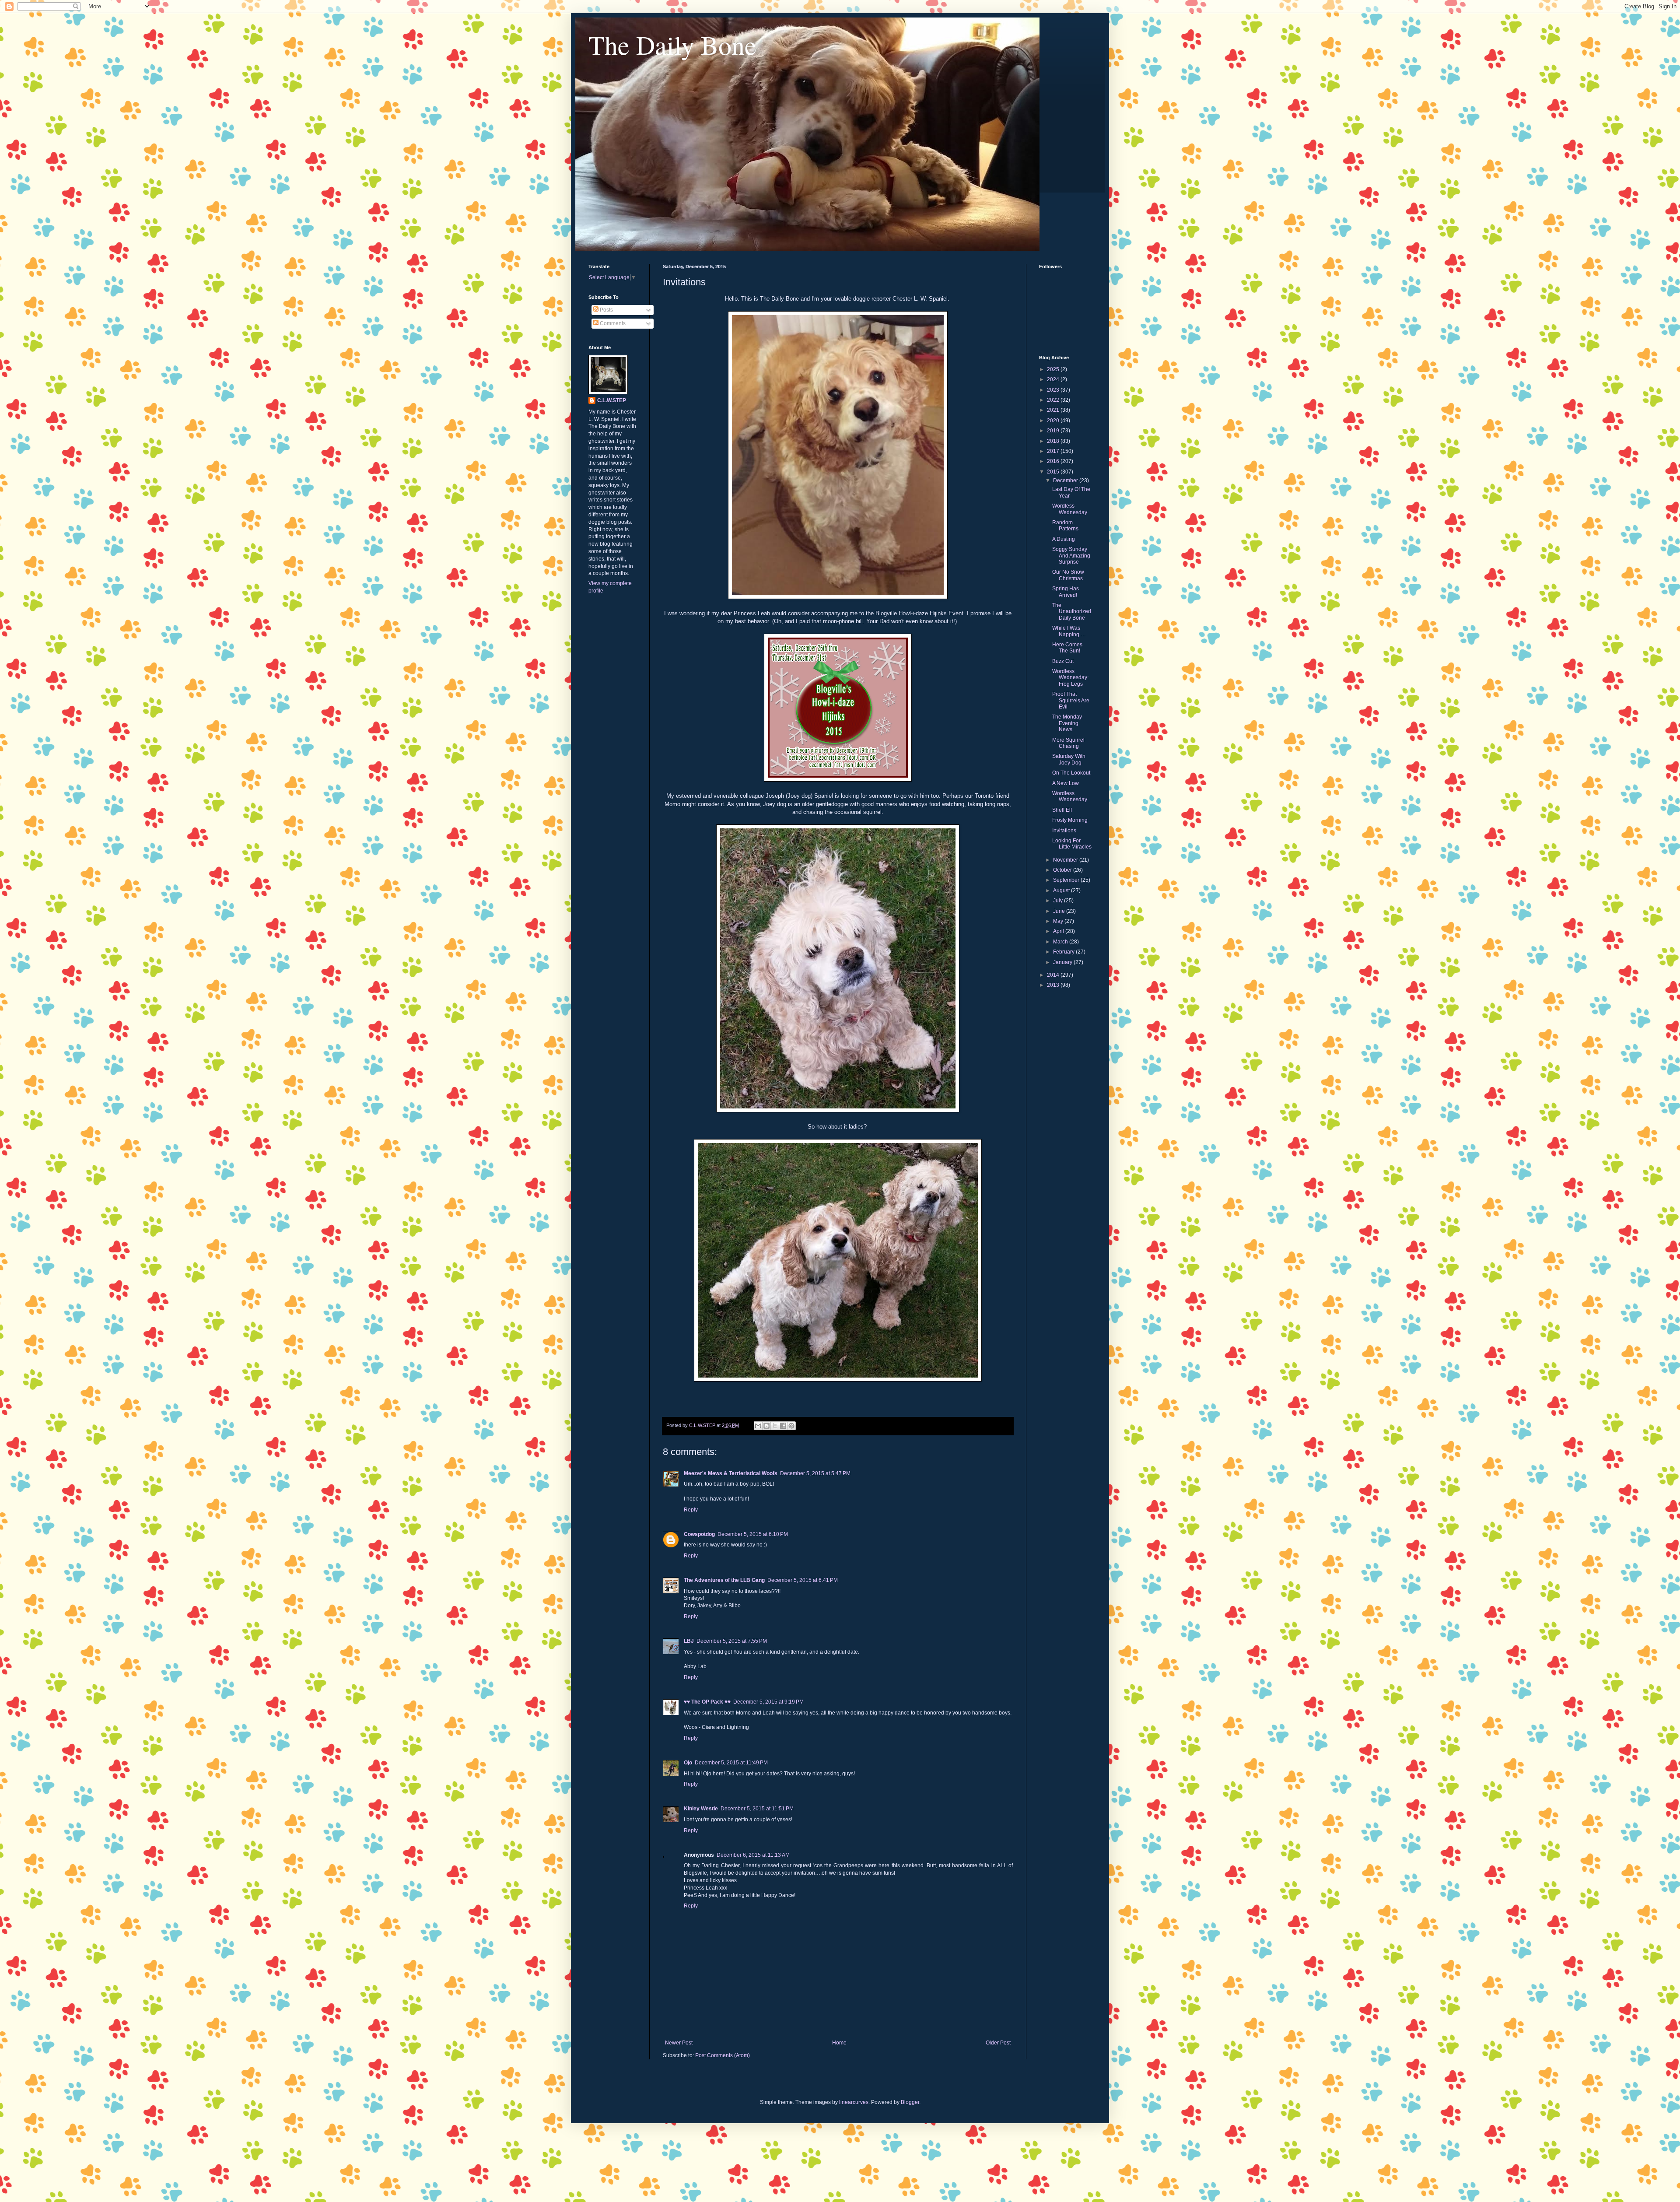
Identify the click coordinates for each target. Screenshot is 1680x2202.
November (1066, 860)
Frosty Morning (1070, 820)
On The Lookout (1071, 773)
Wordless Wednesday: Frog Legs (1070, 678)
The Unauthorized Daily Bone (1072, 612)
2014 (1054, 975)
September (1067, 880)
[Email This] (758, 1426)
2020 (1054, 421)
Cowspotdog (699, 1534)
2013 (1054, 985)
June (1060, 911)
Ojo (688, 1763)
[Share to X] (775, 1426)
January (1063, 962)
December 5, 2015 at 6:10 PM (753, 1534)
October (1063, 870)
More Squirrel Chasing (1068, 743)
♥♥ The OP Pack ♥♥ (707, 1702)
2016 (1054, 461)
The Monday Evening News (1067, 723)
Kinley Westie (701, 1809)
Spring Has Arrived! (1066, 592)
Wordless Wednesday (1070, 509)
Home (839, 2043)
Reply (691, 1510)
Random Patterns (1065, 526)
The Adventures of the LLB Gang (724, 1580)
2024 (1054, 379)
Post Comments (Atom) (723, 2055)
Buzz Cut (1063, 661)
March (1061, 942)
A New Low (1066, 783)
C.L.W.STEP (612, 400)
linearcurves (854, 2102)
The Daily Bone (672, 45)
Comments (612, 323)
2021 (1054, 410)
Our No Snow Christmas (1068, 575)
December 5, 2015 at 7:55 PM (732, 1641)
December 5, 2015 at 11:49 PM (731, 1763)
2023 (1054, 390)
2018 (1054, 441)
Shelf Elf (1062, 810)
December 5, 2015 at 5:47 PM (815, 1473)
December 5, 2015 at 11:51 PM (757, 1809)
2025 (1054, 369)
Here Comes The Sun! (1067, 648)
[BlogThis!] (766, 1426)
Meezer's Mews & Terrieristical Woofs (731, 1473)
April (1059, 931)
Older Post (998, 2043)
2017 (1054, 451)
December (1066, 480)
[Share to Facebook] (783, 1426)
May (1059, 921)
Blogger (910, 2102)
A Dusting (1064, 539)
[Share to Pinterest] (791, 1426)
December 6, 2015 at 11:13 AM (753, 1855)
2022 (1054, 400)
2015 (1054, 472)
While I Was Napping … (1069, 631)
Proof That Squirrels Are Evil (1071, 700)
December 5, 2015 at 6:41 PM (803, 1580)
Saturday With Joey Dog (1069, 759)
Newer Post (679, 2043)
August (1062, 891)
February (1064, 952)
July (1059, 901)
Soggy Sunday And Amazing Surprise (1071, 556)
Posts (606, 310)
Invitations (1064, 831)
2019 (1054, 431)
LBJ (689, 1641)
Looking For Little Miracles (1072, 844)
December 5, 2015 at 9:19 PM (768, 1702)
